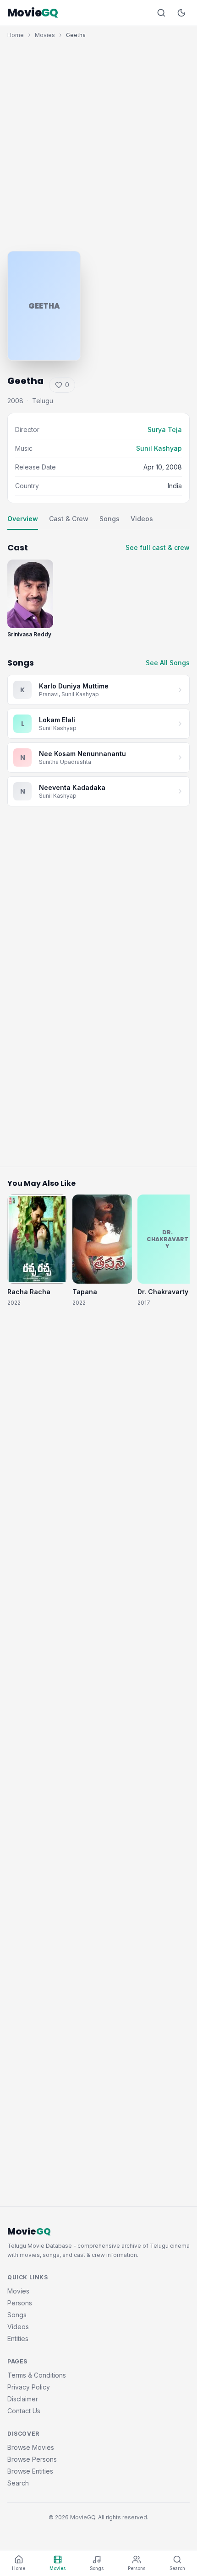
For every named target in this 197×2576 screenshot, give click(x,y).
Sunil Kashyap (159, 448)
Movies (45, 35)
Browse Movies (31, 2447)
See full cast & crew (158, 547)
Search (18, 2483)
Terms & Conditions (37, 2375)
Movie (33, 13)
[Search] (161, 13)
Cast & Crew (69, 519)
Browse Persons (32, 2459)
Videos (142, 519)
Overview (23, 519)
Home (16, 35)
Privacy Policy (29, 2387)
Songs (109, 519)
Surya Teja (165, 429)
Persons (20, 2303)
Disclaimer (23, 2399)
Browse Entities (30, 2471)
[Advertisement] (98, 143)
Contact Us (24, 2411)
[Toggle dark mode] (181, 13)
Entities (18, 2339)
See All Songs (168, 663)
